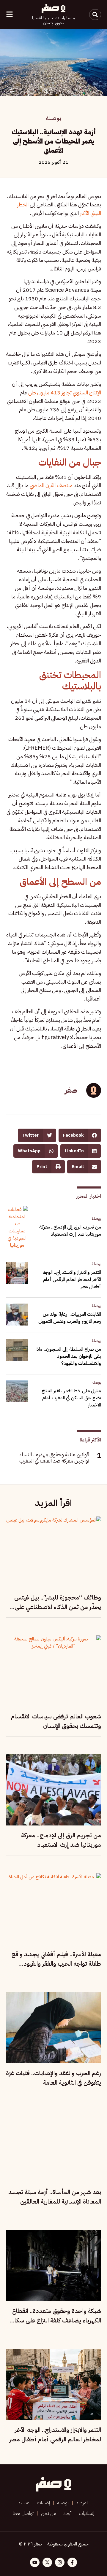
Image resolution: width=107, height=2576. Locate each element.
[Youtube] (35, 2562)
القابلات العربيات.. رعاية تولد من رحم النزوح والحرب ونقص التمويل (70, 1318)
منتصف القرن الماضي (51, 485)
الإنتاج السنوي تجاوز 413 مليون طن (65, 392)
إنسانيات (86, 2513)
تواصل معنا (23, 2513)
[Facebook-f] (72, 2562)
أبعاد (67, 2513)
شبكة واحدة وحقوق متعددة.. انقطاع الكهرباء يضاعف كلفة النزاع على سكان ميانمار (56, 2320)
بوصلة (53, 118)
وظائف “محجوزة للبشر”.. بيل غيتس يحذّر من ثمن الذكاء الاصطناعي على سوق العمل (58, 1607)
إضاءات (43, 2503)
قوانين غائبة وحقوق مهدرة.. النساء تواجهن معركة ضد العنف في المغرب (54, 1458)
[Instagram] (60, 2562)
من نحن (49, 2513)
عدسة (24, 2503)
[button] (80, 1135)
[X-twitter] (47, 2562)
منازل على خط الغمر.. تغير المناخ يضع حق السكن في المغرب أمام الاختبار (71, 1398)
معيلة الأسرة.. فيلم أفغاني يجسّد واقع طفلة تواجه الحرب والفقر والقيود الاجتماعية (56, 1964)
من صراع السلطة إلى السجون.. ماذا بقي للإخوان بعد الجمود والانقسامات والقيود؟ (68, 1356)
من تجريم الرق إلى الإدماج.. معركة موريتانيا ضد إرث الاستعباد (70, 1231)
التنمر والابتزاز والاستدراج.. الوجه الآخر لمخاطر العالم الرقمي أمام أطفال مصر (72, 1280)
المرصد (82, 2503)
